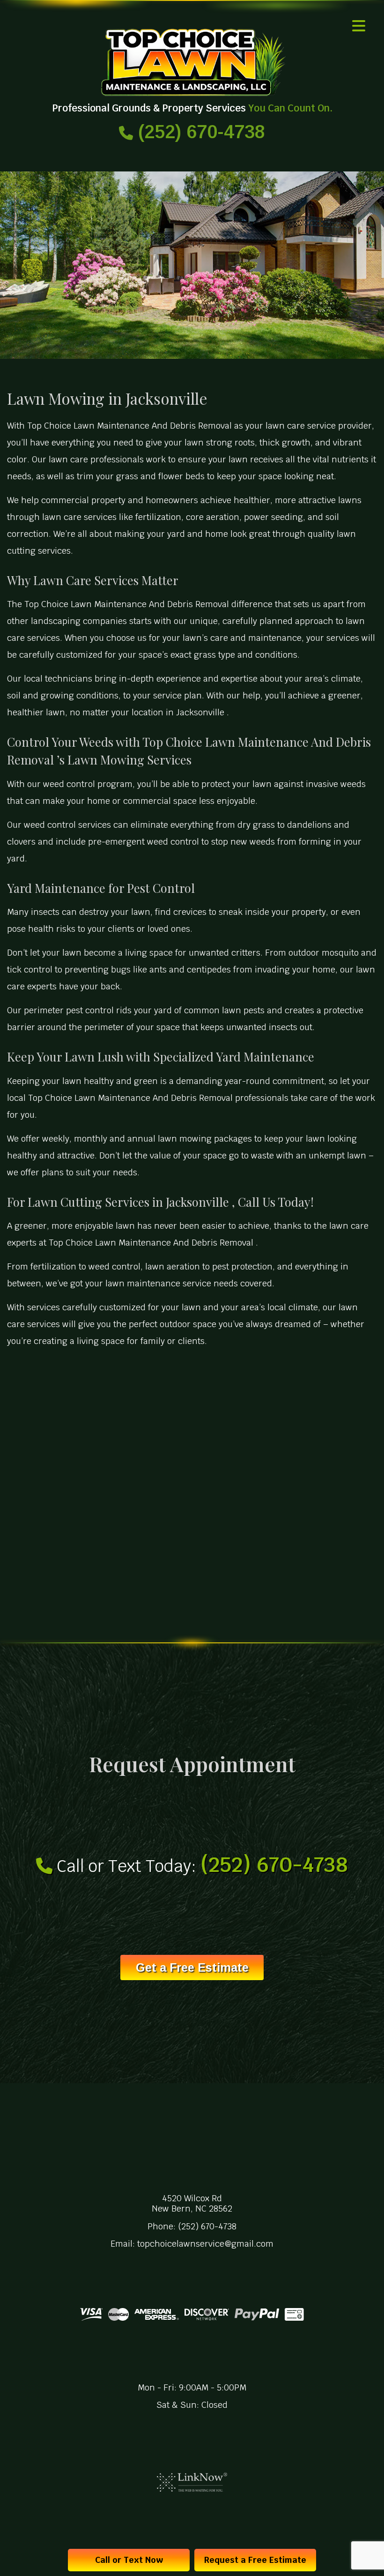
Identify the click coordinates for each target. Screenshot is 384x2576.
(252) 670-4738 (199, 132)
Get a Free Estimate (192, 1967)
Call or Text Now (129, 2560)
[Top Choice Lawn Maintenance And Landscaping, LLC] (192, 63)
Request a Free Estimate (255, 2560)
